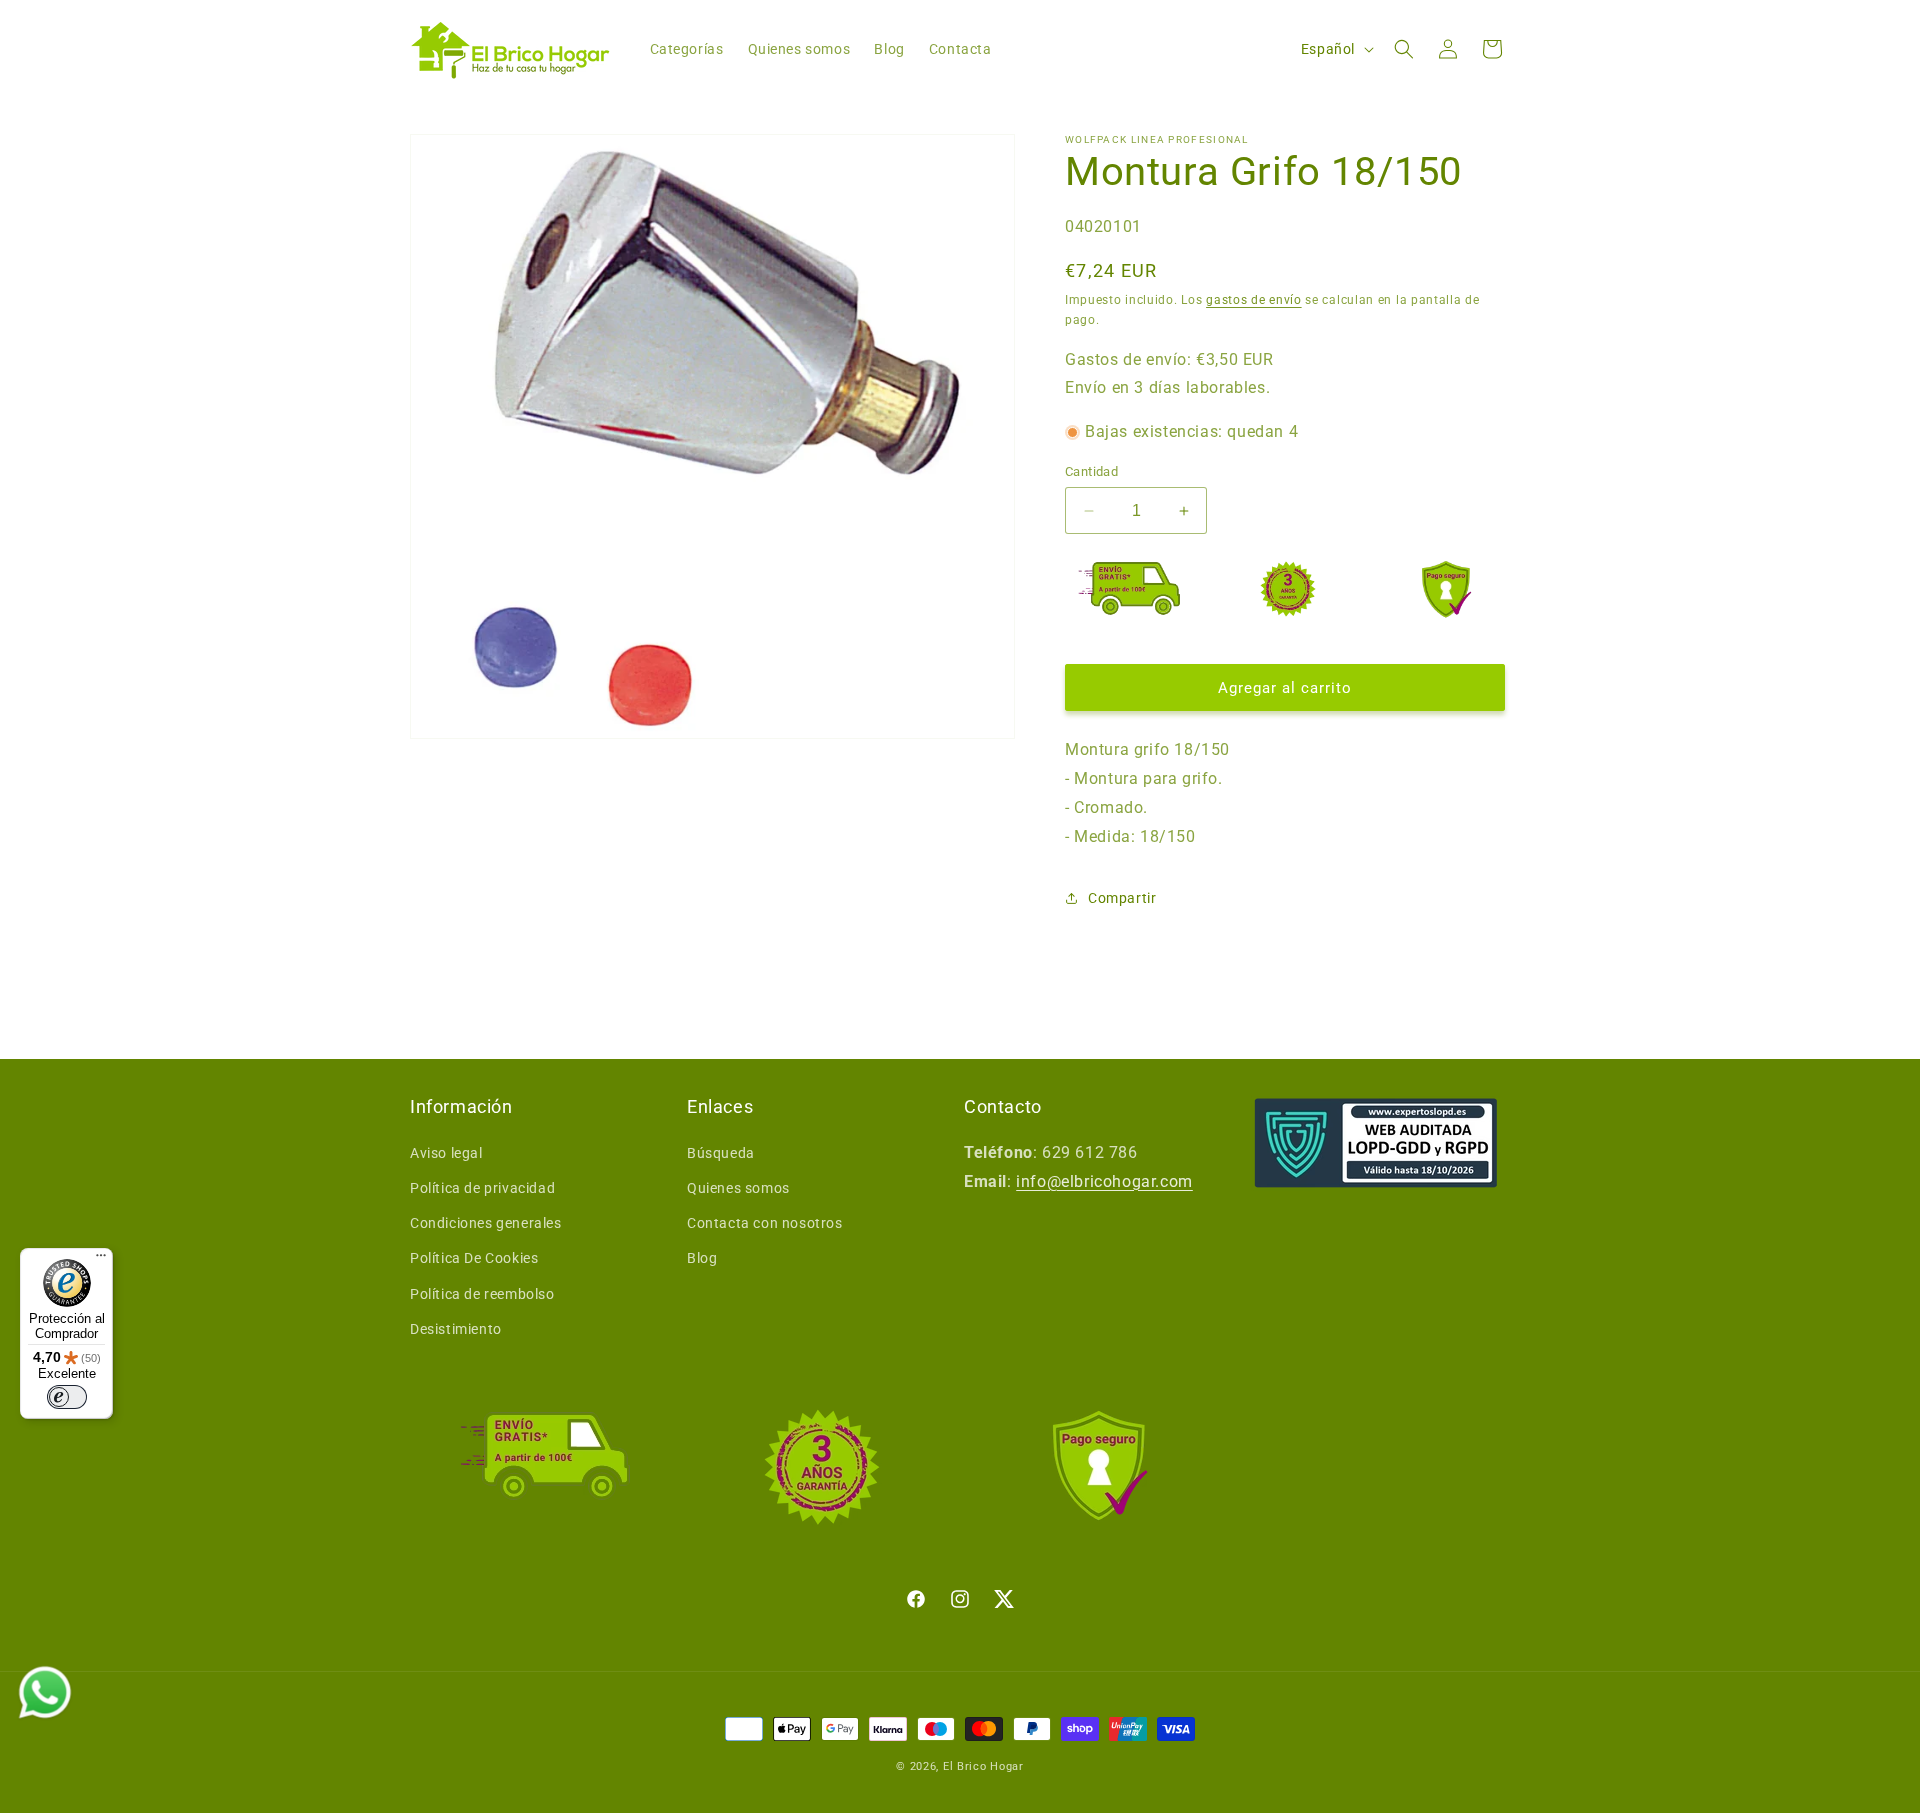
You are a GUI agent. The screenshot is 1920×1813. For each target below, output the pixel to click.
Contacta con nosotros (765, 1223)
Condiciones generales (486, 1223)
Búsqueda (721, 1153)
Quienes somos (738, 1188)
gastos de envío (1254, 300)
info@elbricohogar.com (1104, 1181)
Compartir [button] (1122, 898)
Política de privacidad (482, 1188)
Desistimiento (456, 1329)
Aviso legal (446, 1153)
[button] (1404, 49)
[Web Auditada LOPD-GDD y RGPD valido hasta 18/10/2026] (1376, 1143)
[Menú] (101, 1260)
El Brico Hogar (983, 1766)
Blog (702, 1258)
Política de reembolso (482, 1294)
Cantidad (1091, 471)
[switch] (67, 1397)
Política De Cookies (474, 1258)
